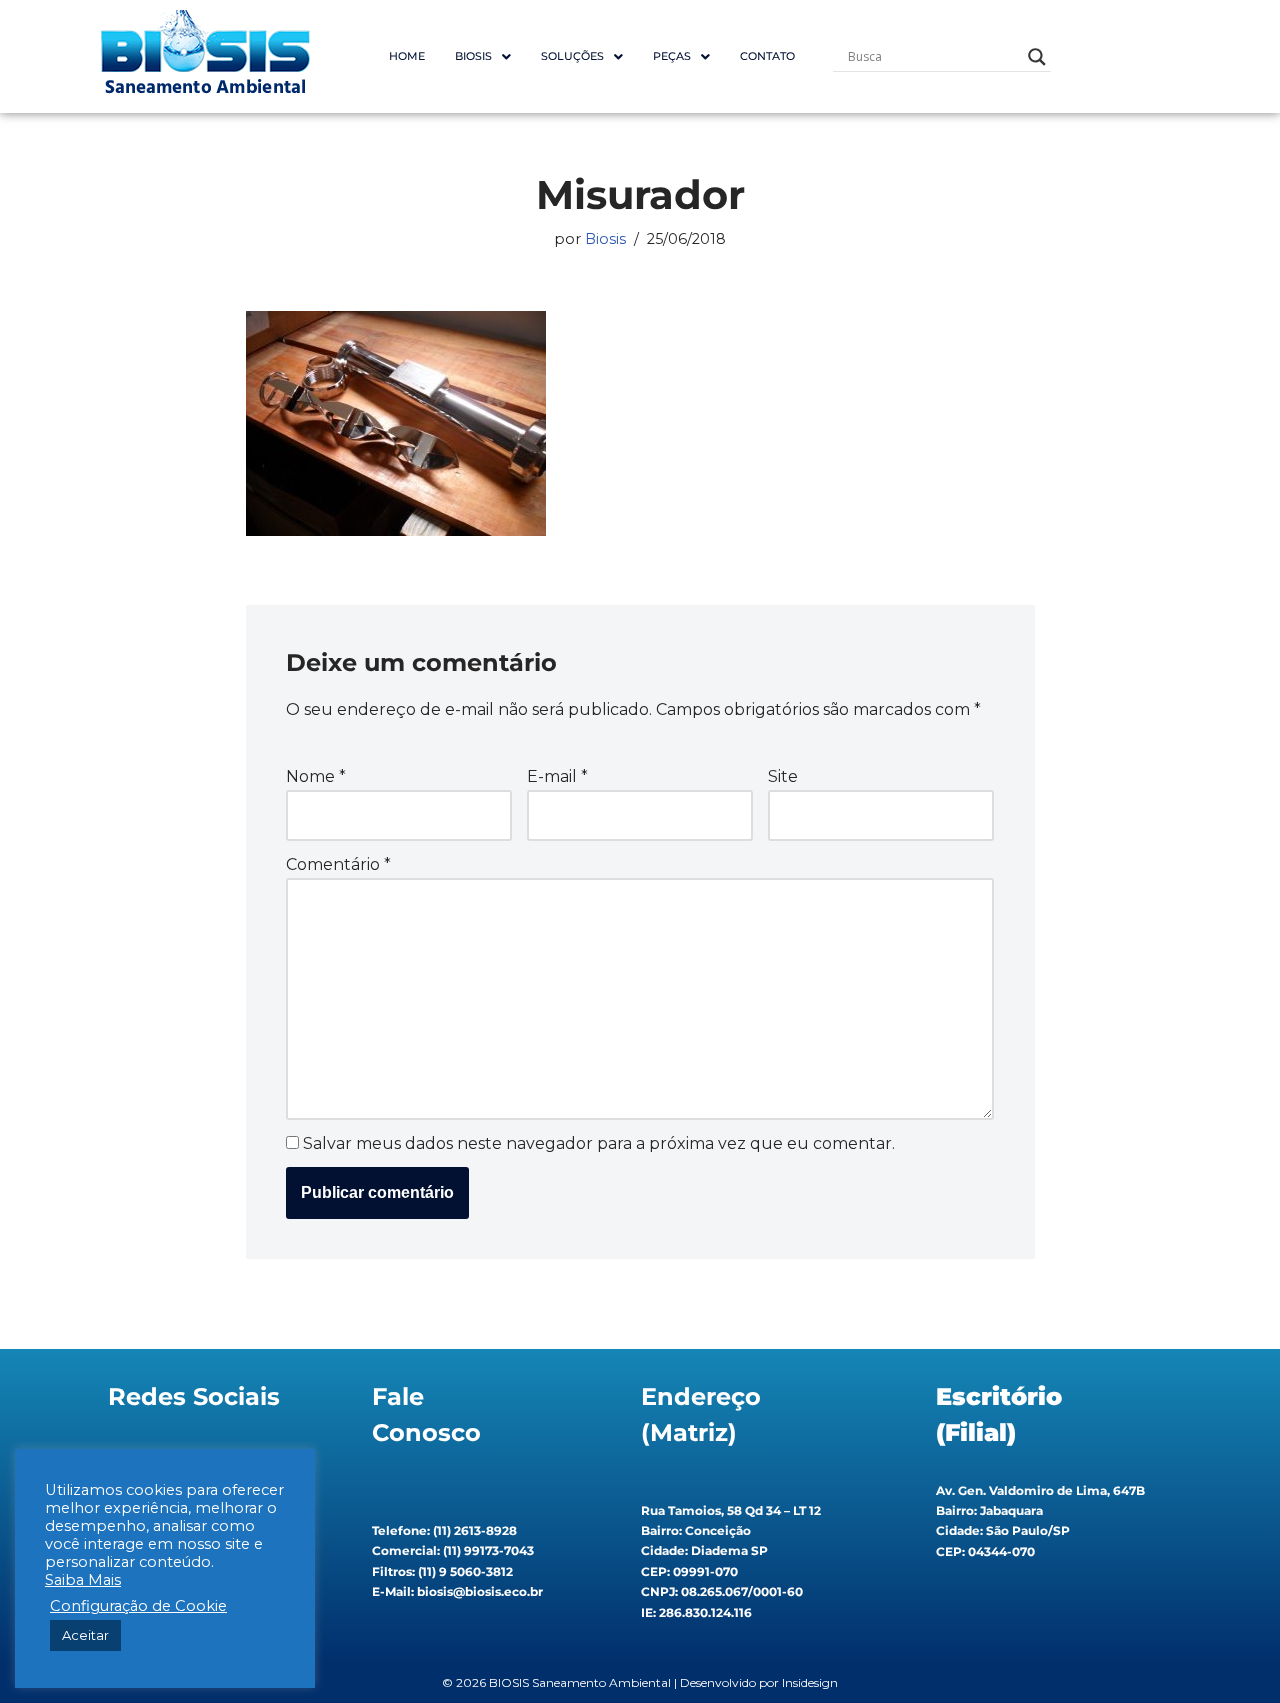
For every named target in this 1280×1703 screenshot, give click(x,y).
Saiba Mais (83, 1580)
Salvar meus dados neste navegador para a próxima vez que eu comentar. (599, 1143)
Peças (672, 56)
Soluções (572, 56)
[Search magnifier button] (1037, 57)
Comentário (338, 864)
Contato (767, 56)
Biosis (605, 239)
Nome (316, 776)
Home (407, 56)
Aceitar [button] (85, 1635)
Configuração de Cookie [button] (138, 1606)
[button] (483, 56)
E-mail (557, 776)
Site (783, 776)
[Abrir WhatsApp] (1230, 1652)
